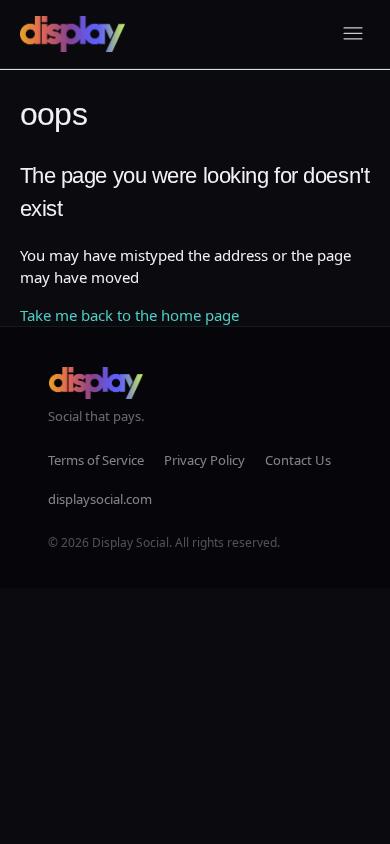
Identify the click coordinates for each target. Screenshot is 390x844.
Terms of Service (96, 460)
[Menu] (353, 34)
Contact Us (298, 460)
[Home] (72, 34)
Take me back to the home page (129, 315)
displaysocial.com (100, 499)
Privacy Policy (204, 460)
